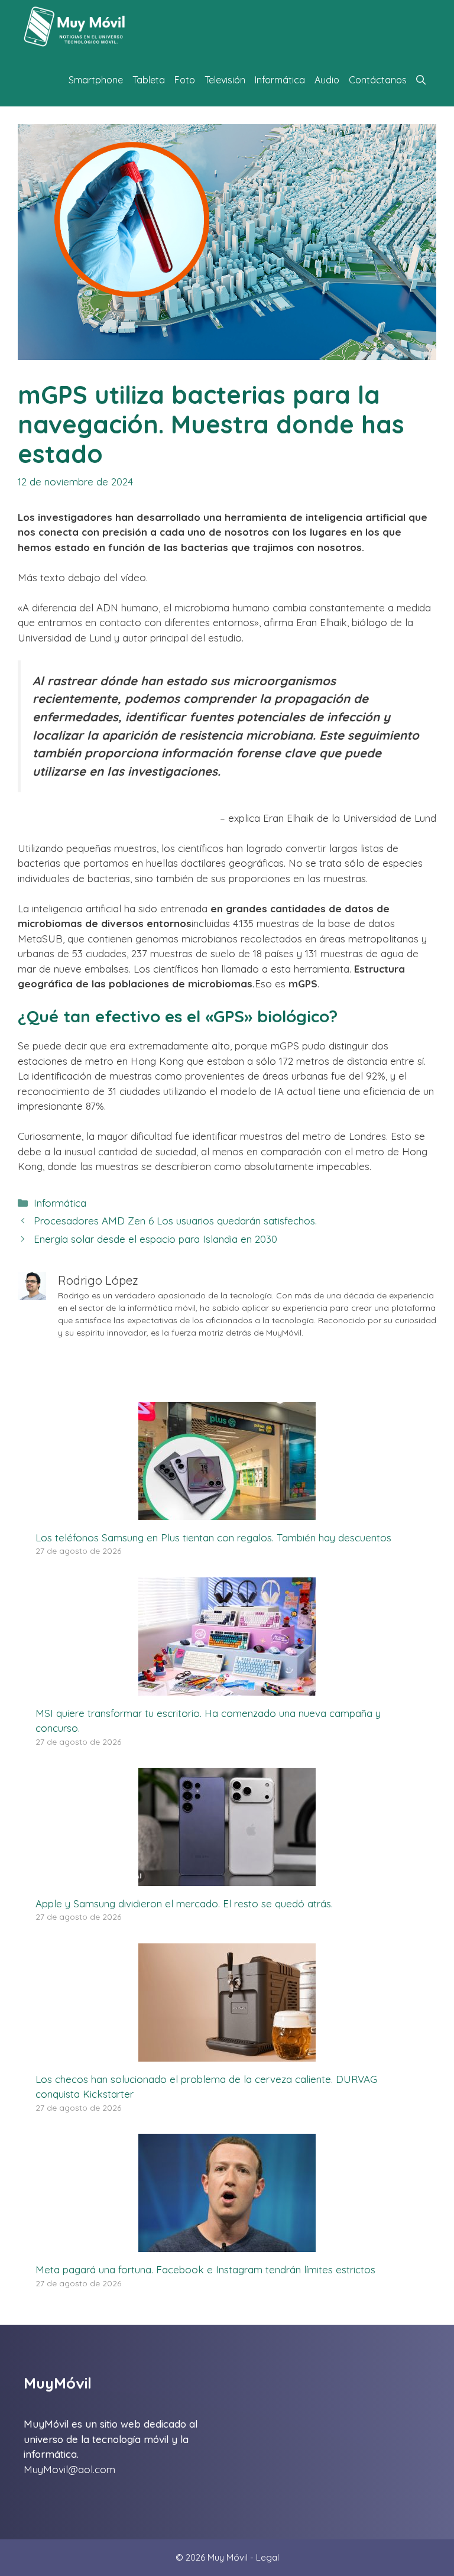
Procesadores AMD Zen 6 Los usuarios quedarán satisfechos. (175, 1221)
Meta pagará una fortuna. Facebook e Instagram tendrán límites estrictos (205, 2269)
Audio (327, 80)
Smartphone (96, 80)
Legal (267, 2557)
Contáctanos (378, 80)
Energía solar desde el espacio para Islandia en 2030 (155, 1239)
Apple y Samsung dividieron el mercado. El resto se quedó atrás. (184, 1903)
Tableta (149, 80)
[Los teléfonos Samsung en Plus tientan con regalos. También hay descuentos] (227, 1512)
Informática (280, 80)
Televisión (225, 80)
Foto (185, 80)
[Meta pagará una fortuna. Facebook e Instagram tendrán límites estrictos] (227, 2245)
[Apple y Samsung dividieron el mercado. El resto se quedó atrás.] (227, 1878)
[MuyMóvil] (75, 27)
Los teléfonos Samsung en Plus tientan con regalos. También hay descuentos (213, 1538)
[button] (421, 80)
